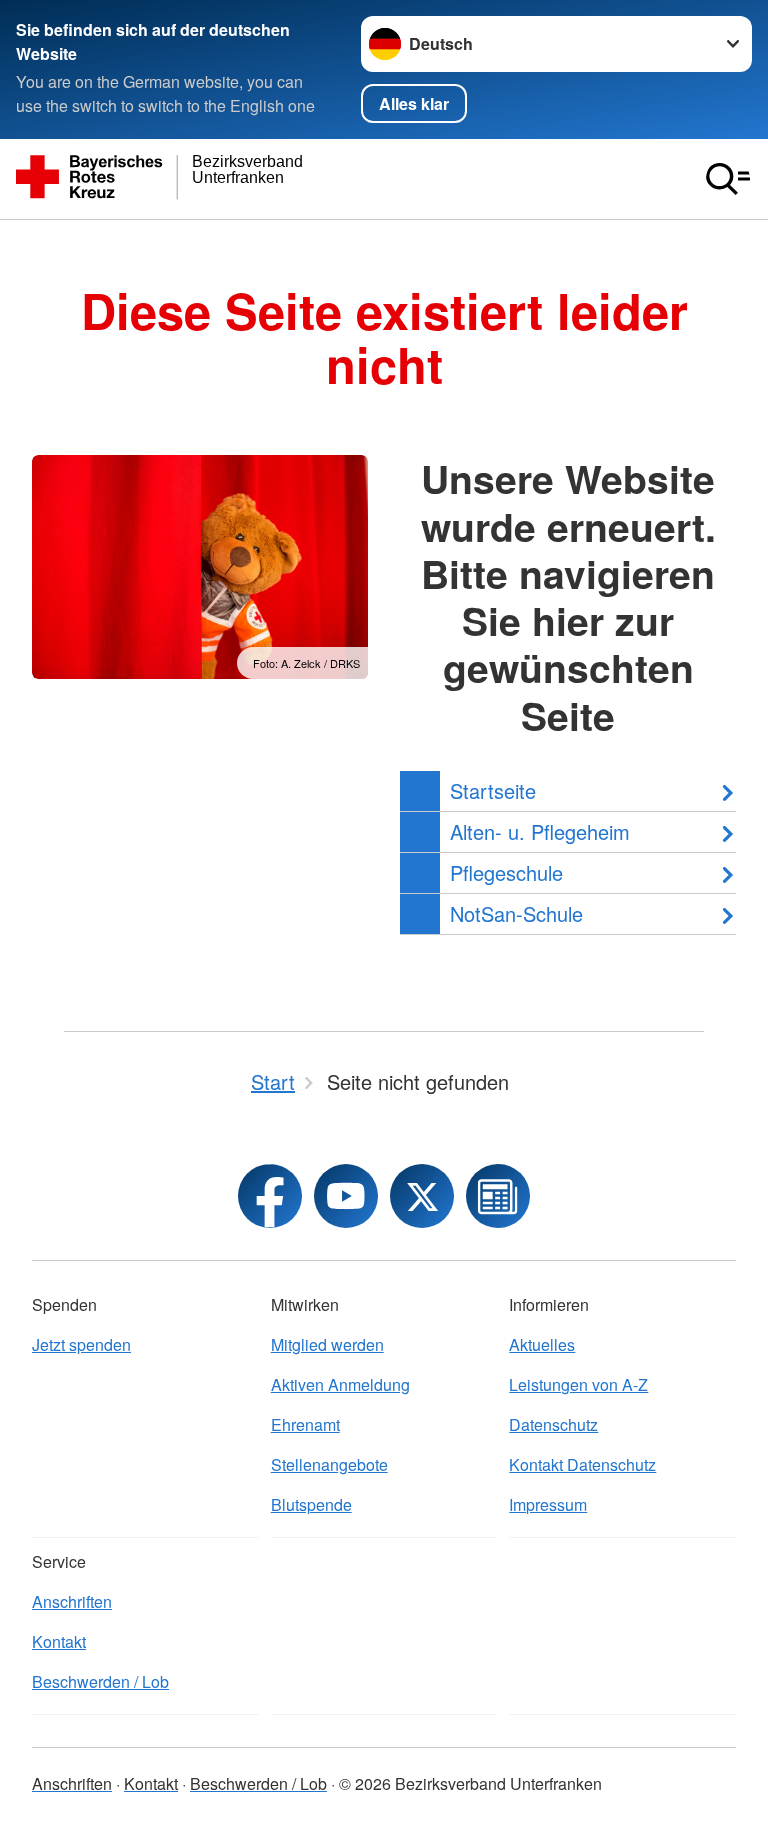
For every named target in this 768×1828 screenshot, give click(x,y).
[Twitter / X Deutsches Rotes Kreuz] (422, 1196)
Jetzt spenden (81, 1344)
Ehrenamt (305, 1424)
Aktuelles (542, 1344)
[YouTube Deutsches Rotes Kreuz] (346, 1196)
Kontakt (59, 1641)
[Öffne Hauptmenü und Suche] (728, 179)
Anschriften (72, 1601)
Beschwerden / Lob (100, 1681)
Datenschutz (553, 1424)
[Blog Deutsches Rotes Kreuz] (498, 1196)
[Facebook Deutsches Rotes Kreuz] (270, 1196)
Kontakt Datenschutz (582, 1464)
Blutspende (311, 1504)
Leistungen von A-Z (578, 1384)
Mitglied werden (327, 1344)
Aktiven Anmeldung (340, 1384)
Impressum (548, 1504)
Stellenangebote (329, 1464)
